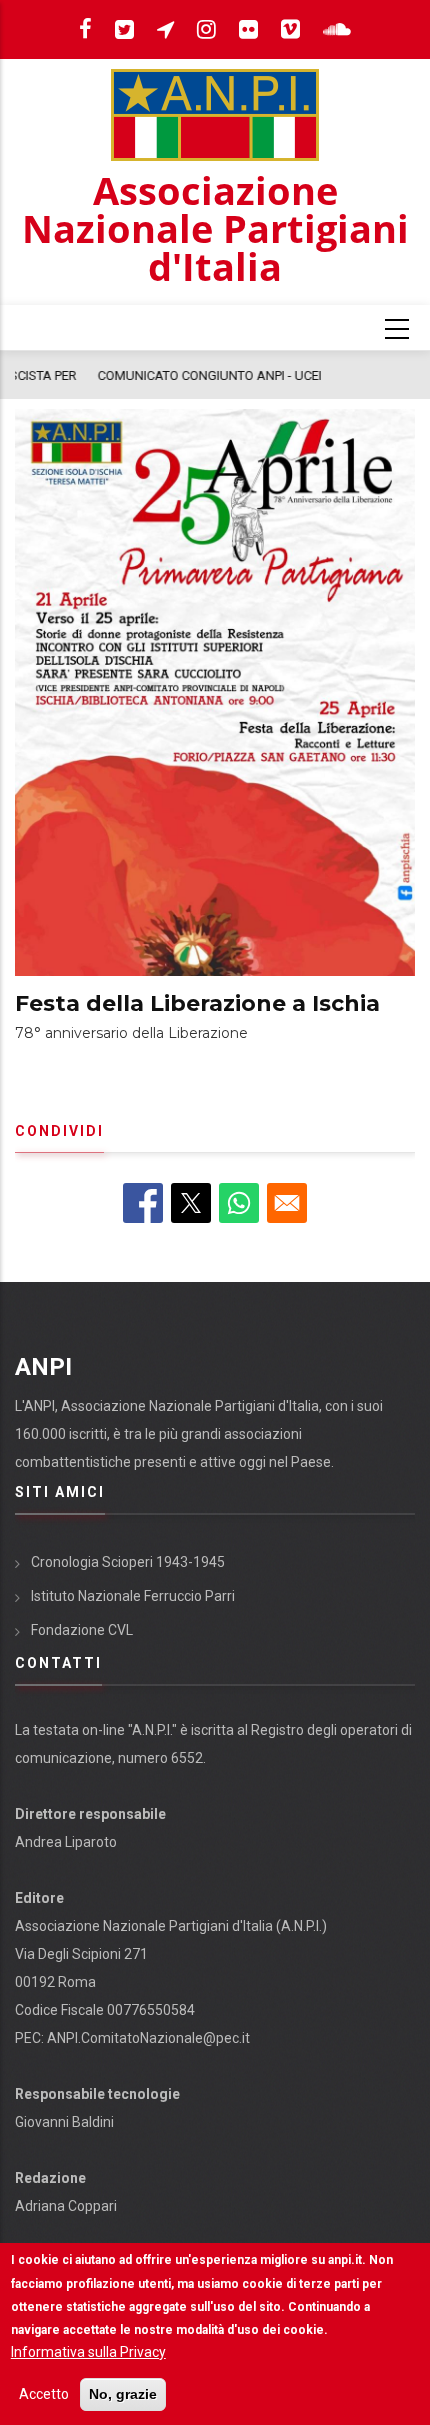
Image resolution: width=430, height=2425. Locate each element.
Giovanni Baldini (64, 2122)
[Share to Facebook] (143, 1203)
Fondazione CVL (82, 1630)
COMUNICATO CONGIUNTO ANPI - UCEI (137, 375)
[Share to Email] (287, 1203)
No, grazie (123, 2394)
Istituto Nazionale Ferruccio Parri (133, 1596)
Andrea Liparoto (66, 1842)
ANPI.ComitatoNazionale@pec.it (148, 2038)
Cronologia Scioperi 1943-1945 (128, 1562)
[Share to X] (191, 1203)
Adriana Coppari (66, 2206)
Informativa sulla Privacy (88, 2352)
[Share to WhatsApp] (239, 1203)
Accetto (44, 2394)
